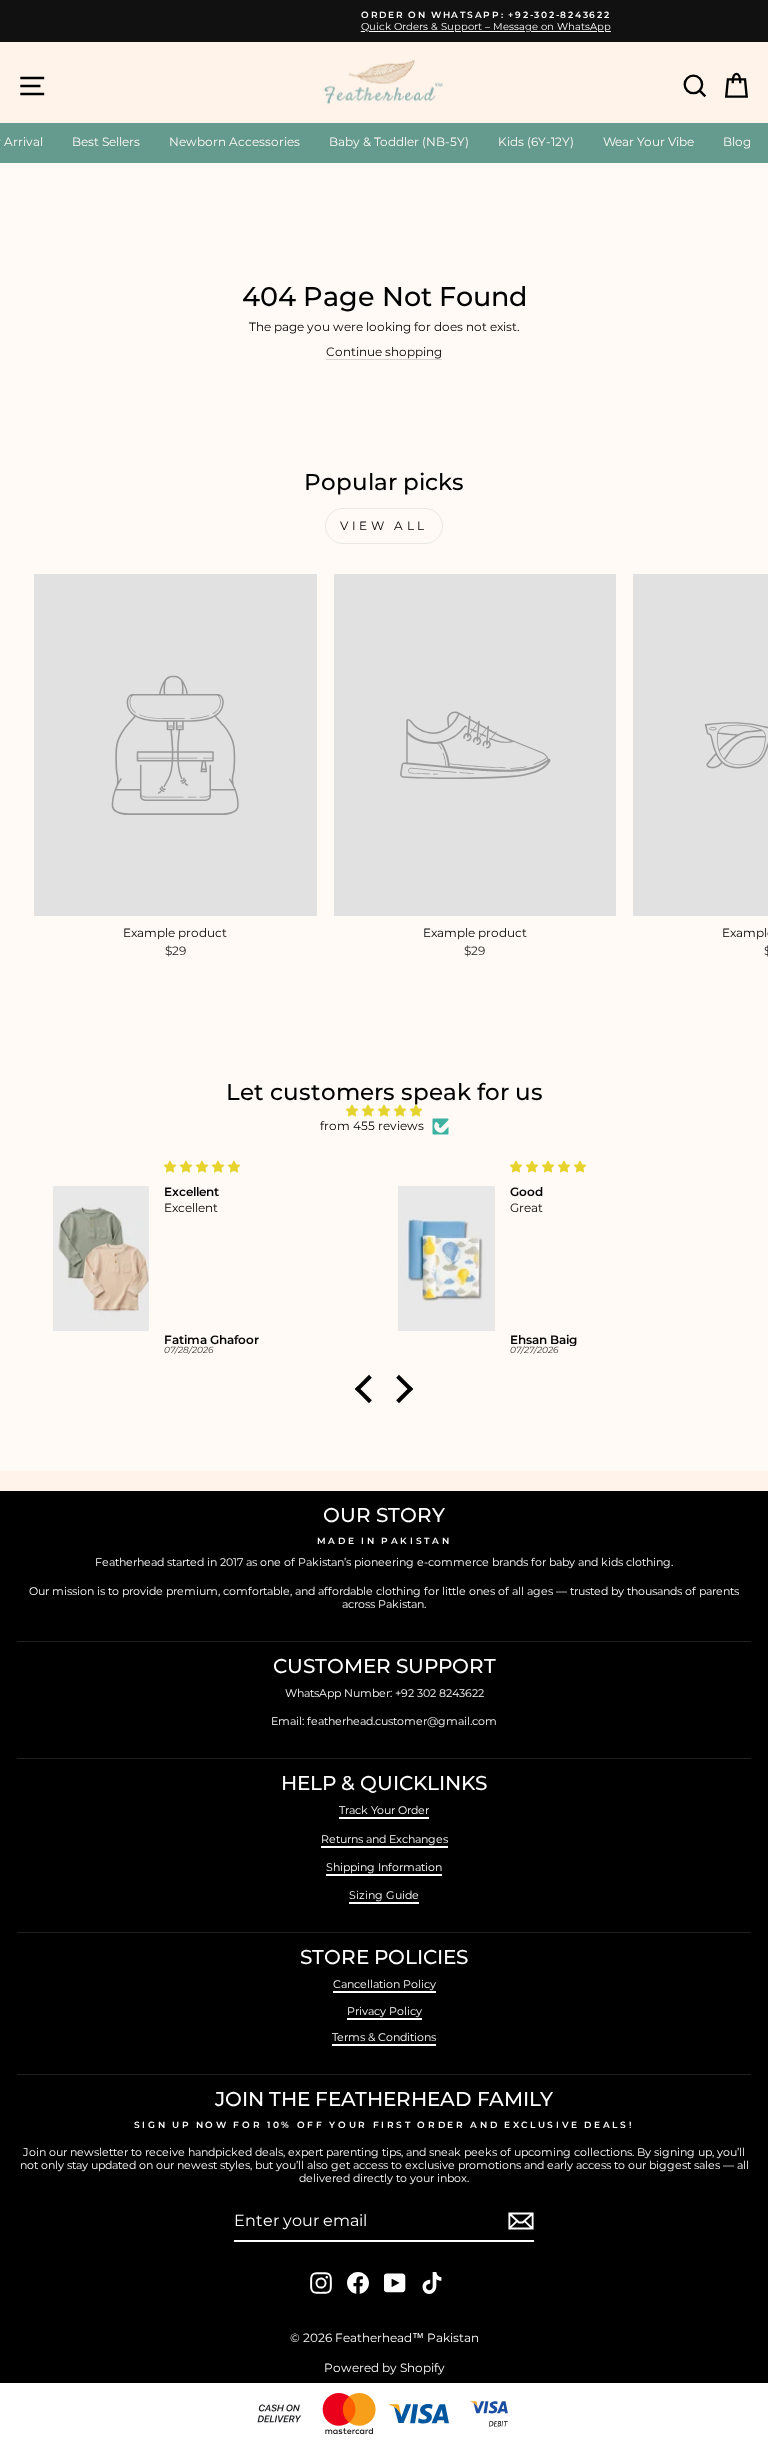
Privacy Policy (384, 2011)
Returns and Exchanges (384, 1839)
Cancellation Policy (384, 1984)
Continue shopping (384, 352)
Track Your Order (384, 1810)
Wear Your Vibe (648, 141)
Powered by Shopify (384, 2367)
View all (384, 525)
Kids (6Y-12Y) (536, 141)
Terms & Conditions (384, 2037)
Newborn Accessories (234, 141)
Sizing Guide (384, 1895)
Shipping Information (384, 1867)
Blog (737, 141)
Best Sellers (106, 141)
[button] (369, 1389)
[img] (383, 1111)
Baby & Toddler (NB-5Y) (399, 141)
